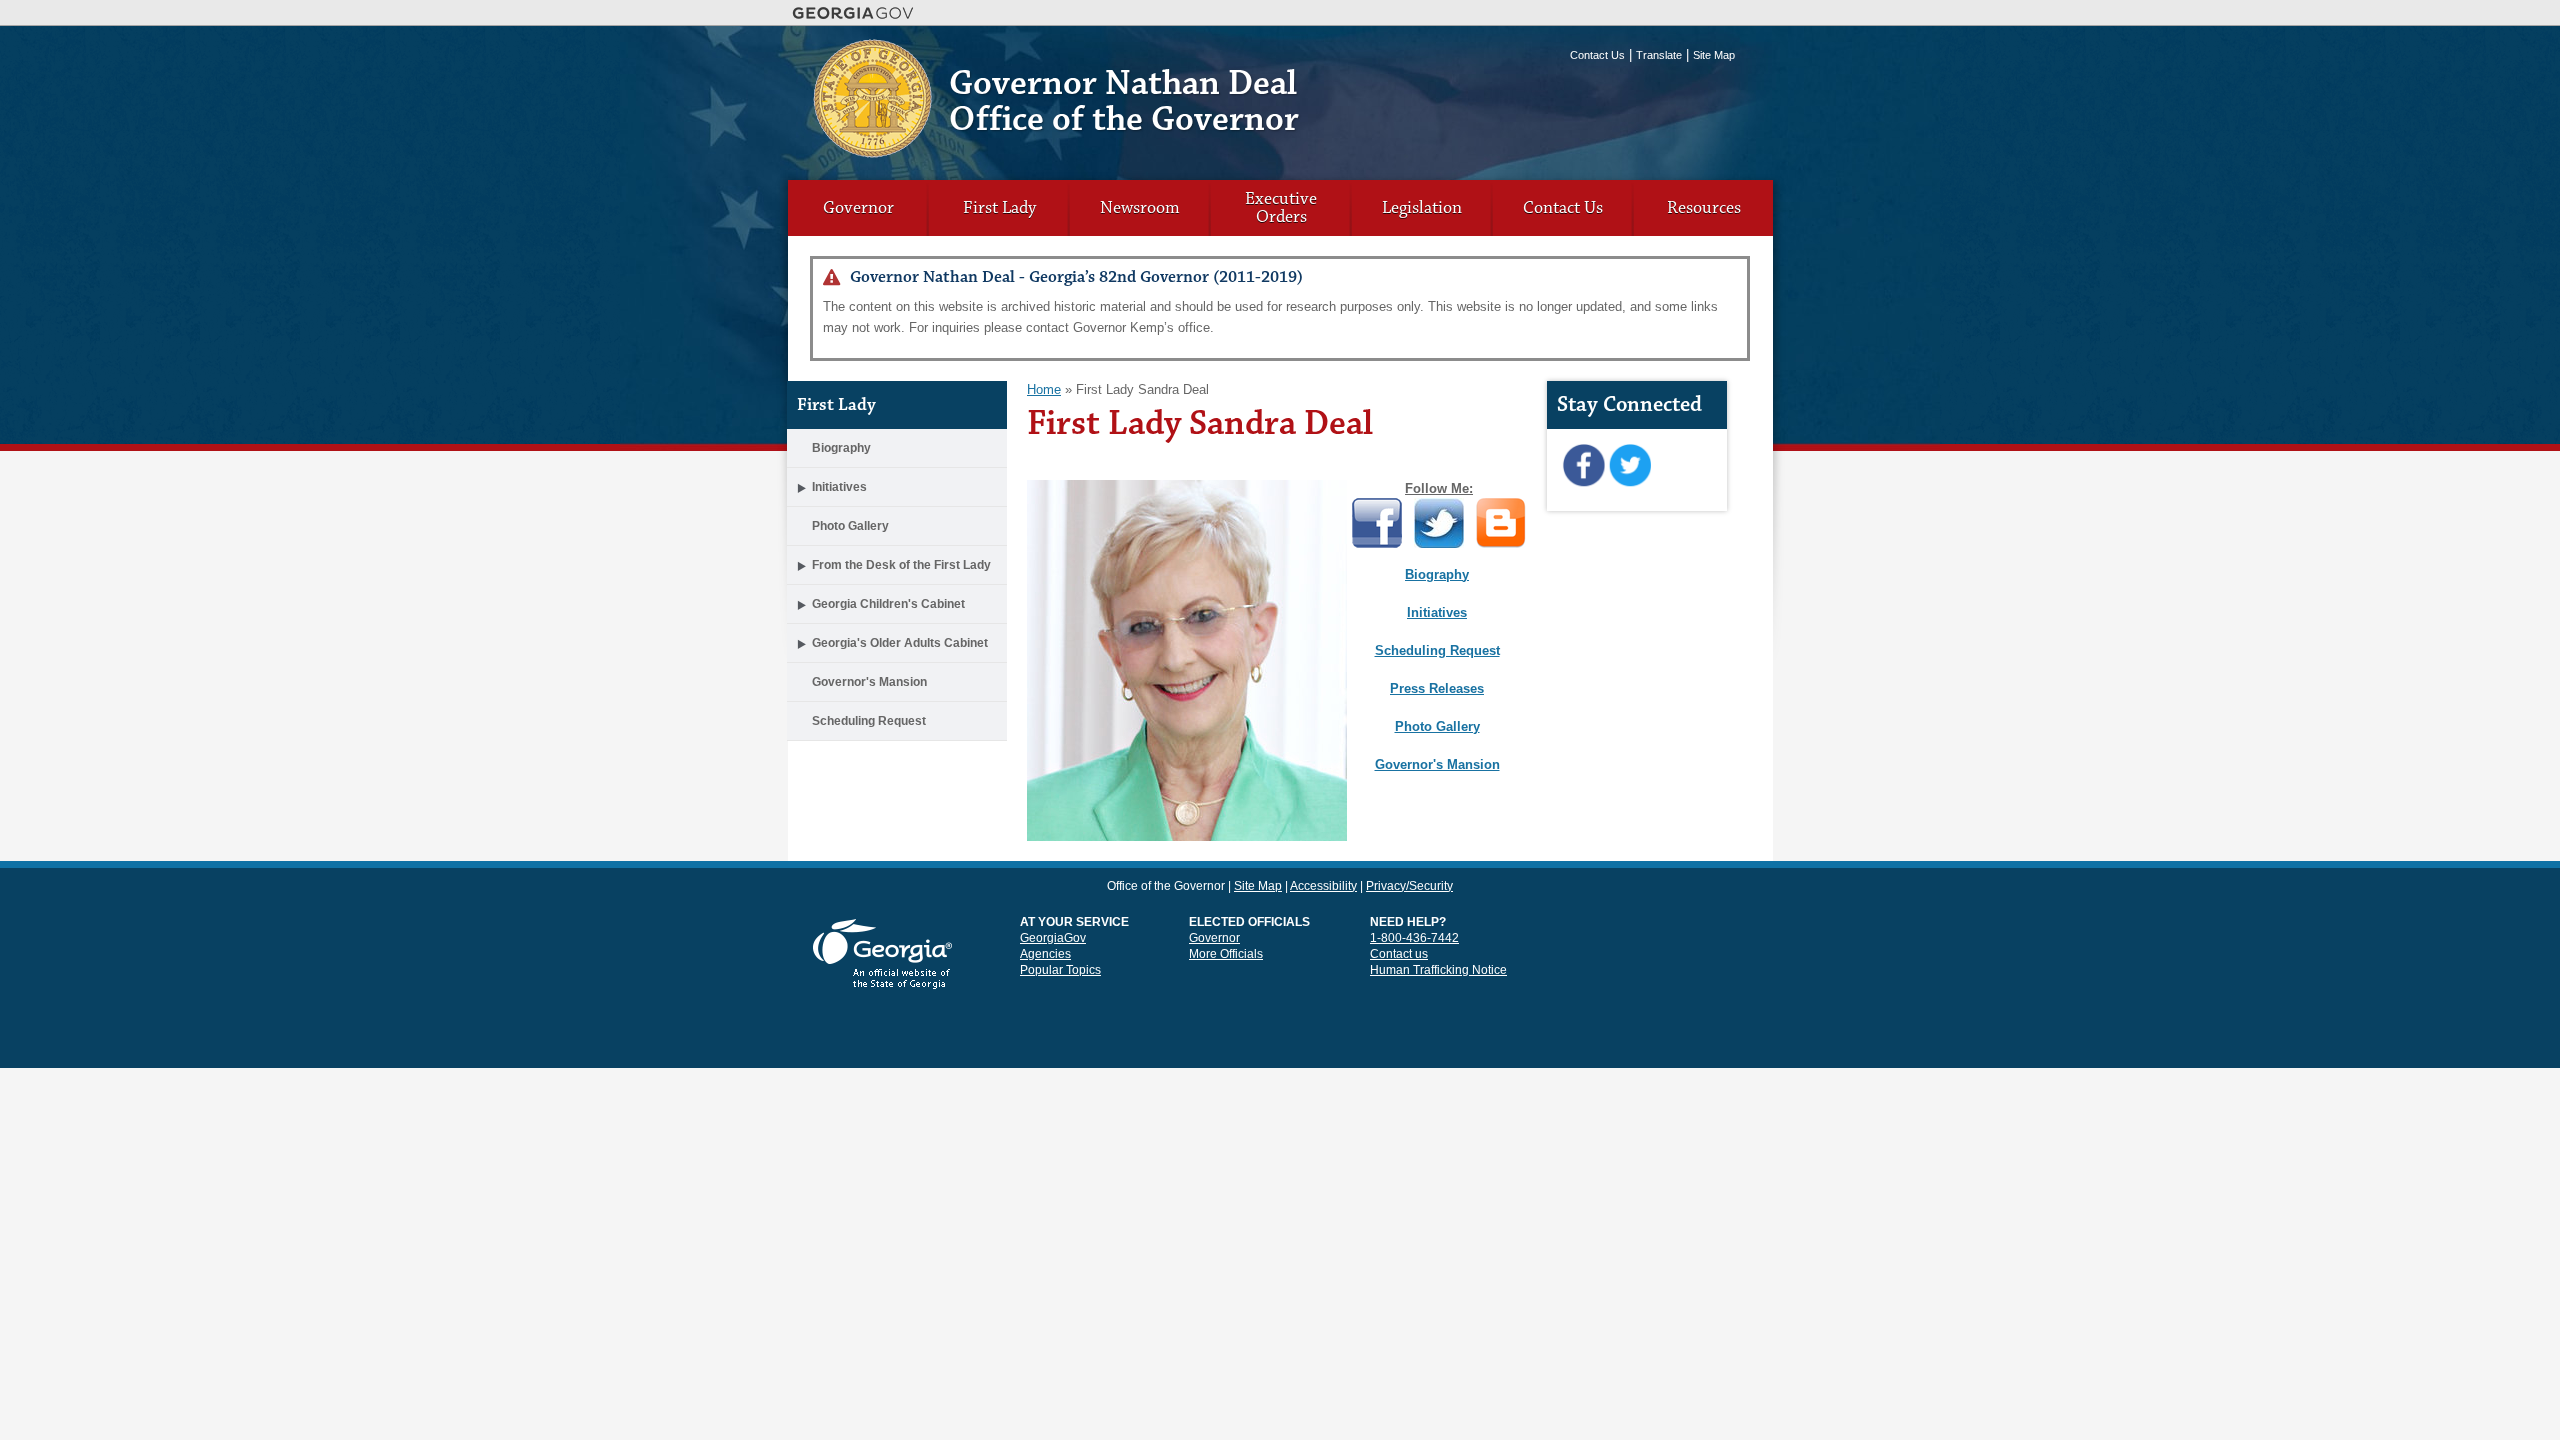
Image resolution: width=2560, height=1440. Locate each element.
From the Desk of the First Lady (901, 565)
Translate (1659, 55)
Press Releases (1437, 688)
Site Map (1714, 55)
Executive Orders (1281, 208)
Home (1044, 389)
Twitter (1629, 466)
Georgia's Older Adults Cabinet (900, 643)
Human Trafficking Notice (1438, 970)
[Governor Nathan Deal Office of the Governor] (872, 150)
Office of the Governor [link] (1166, 886)
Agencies (1045, 954)
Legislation (1422, 208)
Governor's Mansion (869, 682)
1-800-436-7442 (1414, 938)
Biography (841, 448)
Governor (858, 208)
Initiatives (839, 487)
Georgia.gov (853, 13)
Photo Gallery (850, 526)
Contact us (1399, 954)
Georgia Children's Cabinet (888, 604)
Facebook (1583, 466)
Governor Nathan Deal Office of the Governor (1124, 101)
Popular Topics (1060, 970)
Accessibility (1323, 886)
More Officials (1226, 954)
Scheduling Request (869, 721)
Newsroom (1140, 208)
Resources (1704, 208)
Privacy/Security (1409, 886)
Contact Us (1597, 55)
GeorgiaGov (1053, 938)
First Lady (999, 208)
